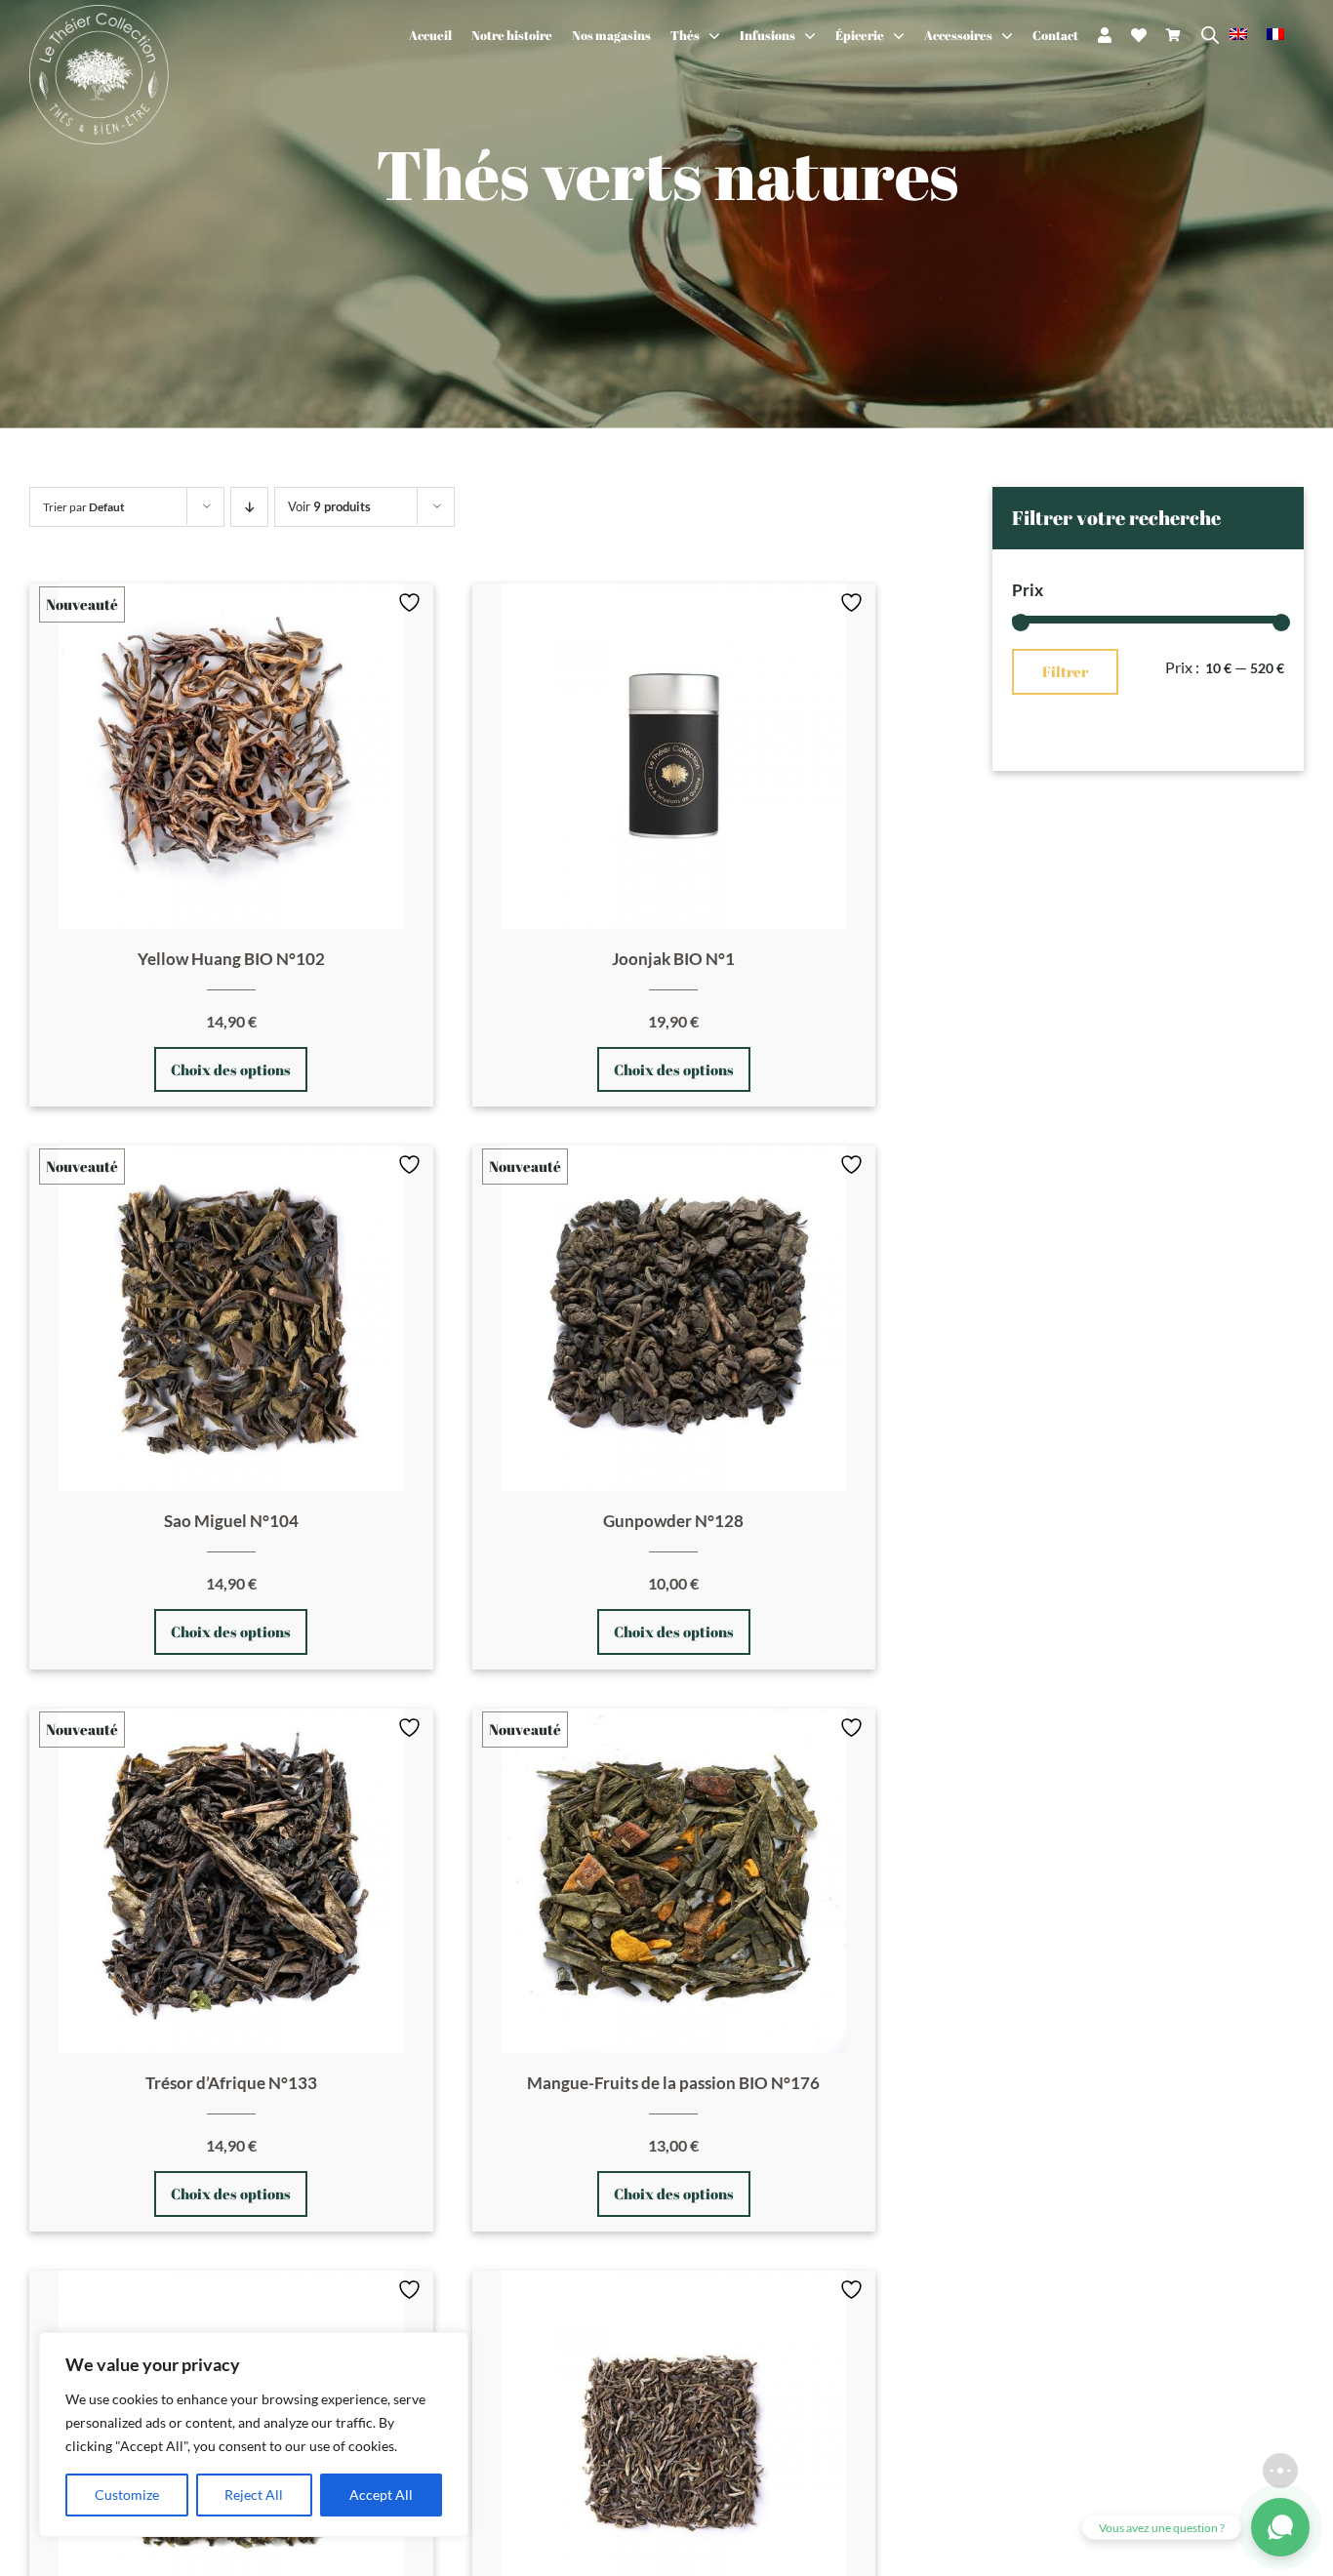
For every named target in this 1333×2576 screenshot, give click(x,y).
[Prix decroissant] (249, 507)
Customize (127, 2495)
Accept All (381, 2495)
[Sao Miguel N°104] (231, 1318)
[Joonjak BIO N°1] (674, 756)
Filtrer (1065, 671)
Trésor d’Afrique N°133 (231, 2083)
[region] (254, 2435)
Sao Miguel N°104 (231, 1521)
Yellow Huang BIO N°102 (231, 959)
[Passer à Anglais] (1248, 35)
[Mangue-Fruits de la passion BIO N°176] (674, 1881)
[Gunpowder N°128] (674, 1318)
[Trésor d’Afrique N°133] (231, 1881)
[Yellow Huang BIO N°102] (231, 756)
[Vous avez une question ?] (1280, 2527)
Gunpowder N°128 (673, 1521)
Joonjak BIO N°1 (673, 959)
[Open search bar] (1210, 35)
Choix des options (231, 1069)
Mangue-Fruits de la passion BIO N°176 (673, 2083)
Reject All (254, 2495)
